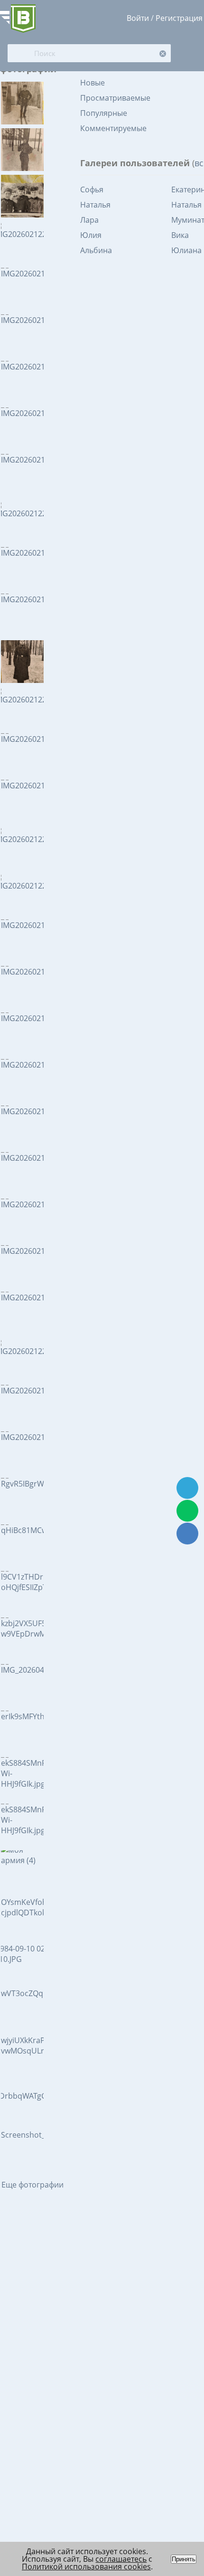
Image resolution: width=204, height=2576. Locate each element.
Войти (138, 18)
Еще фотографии (32, 2185)
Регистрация (179, 18)
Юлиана (186, 250)
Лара (89, 220)
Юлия (91, 235)
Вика (180, 235)
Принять (184, 2559)
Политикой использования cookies (86, 2567)
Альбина (96, 250)
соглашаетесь (121, 2559)
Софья (92, 189)
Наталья (95, 205)
